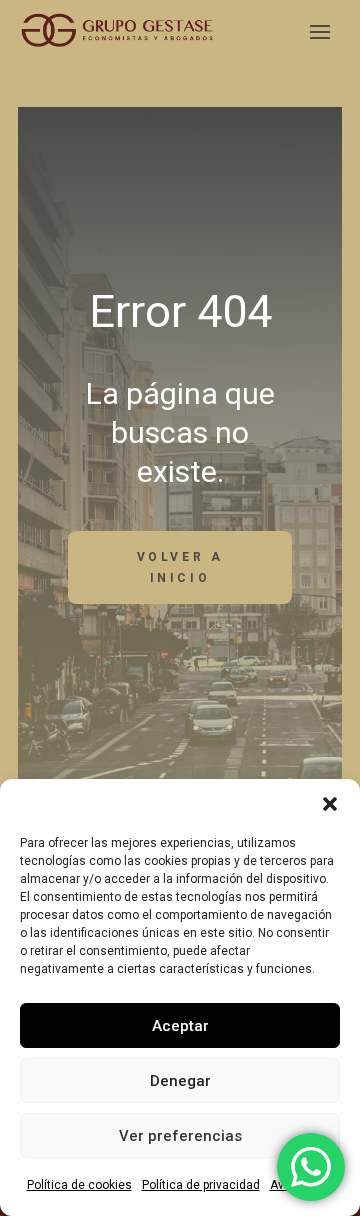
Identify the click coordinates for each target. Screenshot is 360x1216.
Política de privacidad (201, 1185)
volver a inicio (180, 567)
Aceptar (180, 1026)
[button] (330, 804)
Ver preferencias (180, 1136)
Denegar (180, 1081)
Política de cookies (79, 1185)
